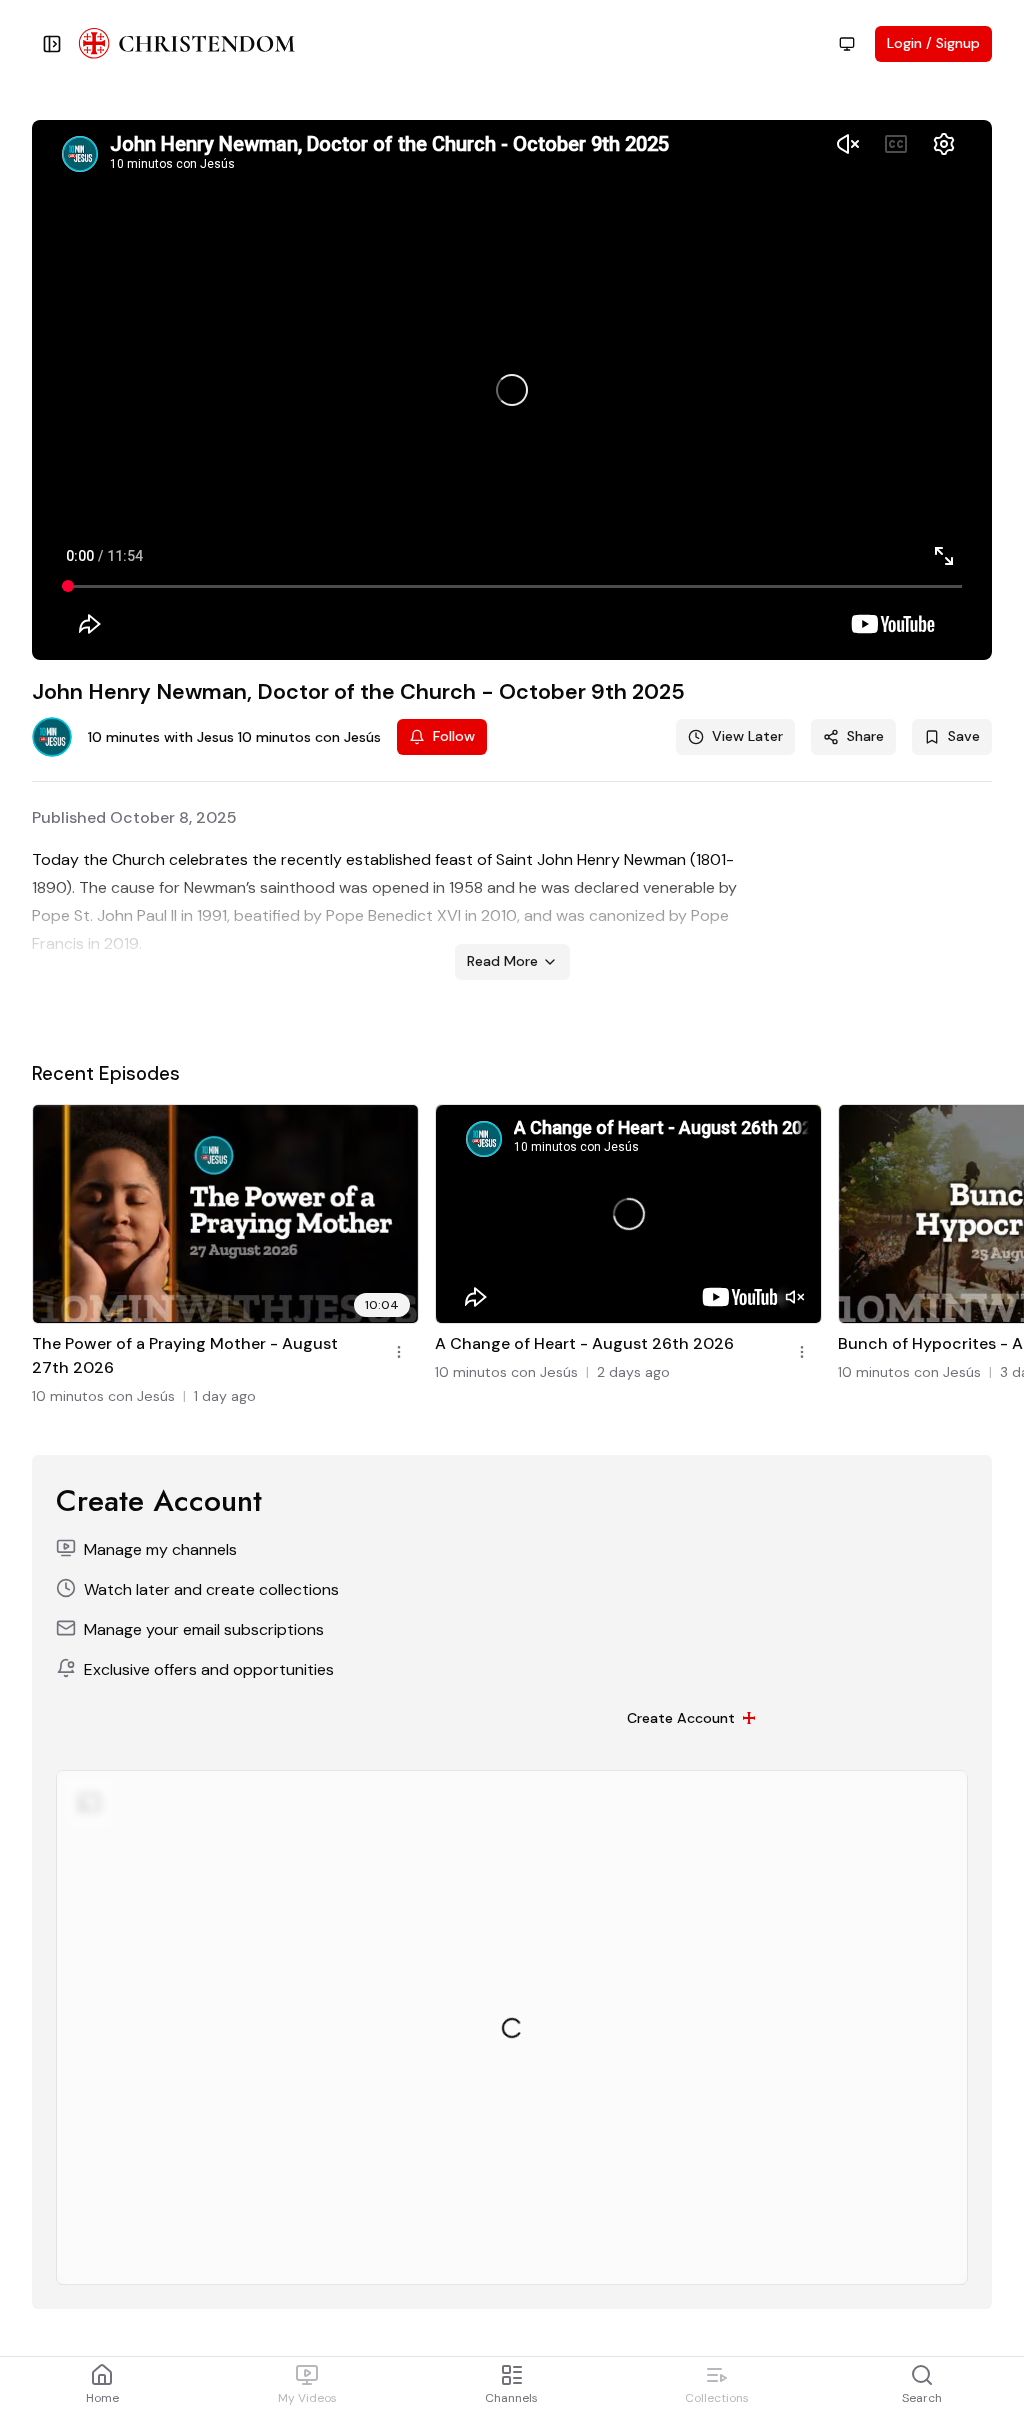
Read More (502, 961)
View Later (747, 736)
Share (865, 736)
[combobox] (847, 44)
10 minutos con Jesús (103, 1396)
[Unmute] (795, 1297)
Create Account (681, 1718)
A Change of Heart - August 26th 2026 (584, 1343)
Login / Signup (933, 43)
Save (964, 736)
